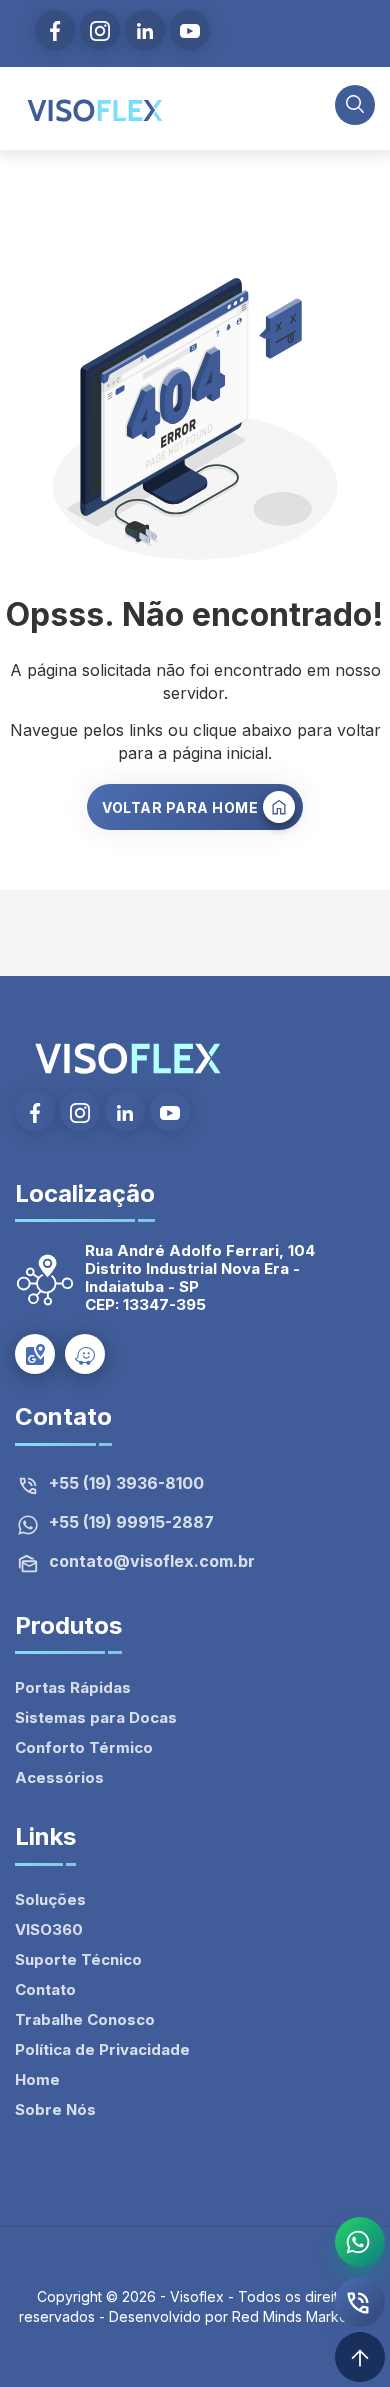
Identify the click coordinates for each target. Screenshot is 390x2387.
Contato (45, 1989)
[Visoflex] (95, 109)
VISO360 (49, 1929)
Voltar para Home (180, 807)
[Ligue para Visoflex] (360, 2302)
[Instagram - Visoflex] (100, 30)
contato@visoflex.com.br (152, 1562)
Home (37, 2079)
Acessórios (59, 1777)
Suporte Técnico (78, 1959)
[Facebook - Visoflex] (55, 30)
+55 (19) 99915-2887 (131, 1523)
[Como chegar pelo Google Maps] (35, 1354)
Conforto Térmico (84, 1747)
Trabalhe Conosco (85, 2019)
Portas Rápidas (73, 1687)
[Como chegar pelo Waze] (85, 1354)
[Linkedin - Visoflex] (145, 30)
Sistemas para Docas (96, 1717)
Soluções (50, 1899)
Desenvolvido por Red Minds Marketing (240, 2316)
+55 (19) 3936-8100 (126, 1484)
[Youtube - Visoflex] (190, 30)
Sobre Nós (55, 2109)
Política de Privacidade (102, 2049)
